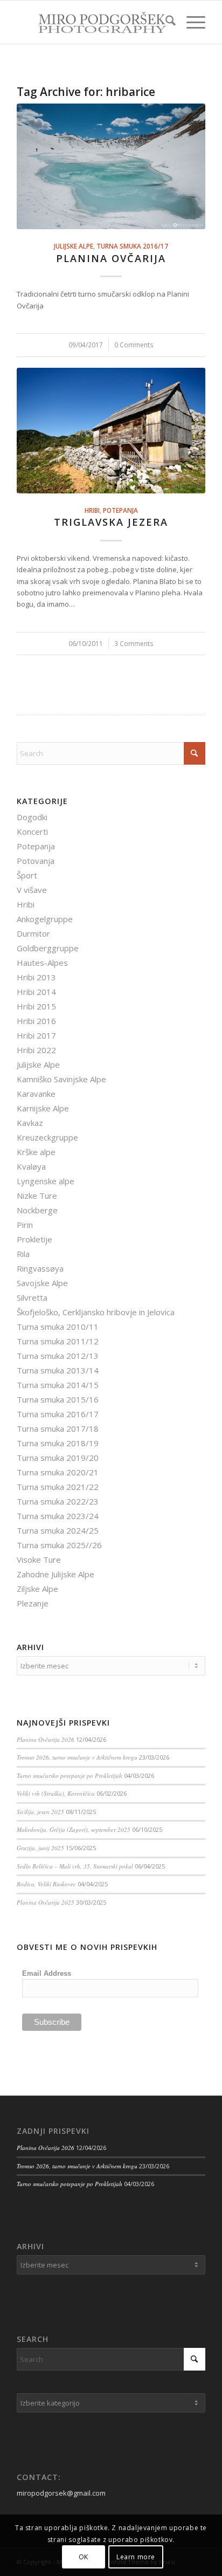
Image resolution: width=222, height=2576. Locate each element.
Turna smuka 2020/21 (58, 1472)
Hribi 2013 (36, 977)
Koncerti (32, 832)
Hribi (92, 510)
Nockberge (37, 1210)
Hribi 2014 (36, 992)
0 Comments (134, 345)
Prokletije (34, 1239)
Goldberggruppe (48, 948)
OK (84, 2557)
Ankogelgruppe (45, 919)
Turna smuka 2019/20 (58, 1458)
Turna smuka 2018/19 (58, 1443)
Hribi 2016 (36, 1021)
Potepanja (120, 510)
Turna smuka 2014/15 (58, 1385)
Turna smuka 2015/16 (58, 1399)
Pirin (25, 1225)
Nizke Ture (37, 1196)
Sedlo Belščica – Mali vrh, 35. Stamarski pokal (75, 1866)
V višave (32, 890)
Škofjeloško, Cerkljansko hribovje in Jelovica (96, 1312)
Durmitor (33, 933)
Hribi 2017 (36, 1035)
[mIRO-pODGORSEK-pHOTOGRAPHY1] (92, 22)
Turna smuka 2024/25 (58, 1530)
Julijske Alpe (74, 246)
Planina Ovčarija (111, 258)
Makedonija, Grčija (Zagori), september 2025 (74, 1829)
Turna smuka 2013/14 (58, 1370)
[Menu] (190, 22)
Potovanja (36, 861)
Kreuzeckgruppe (47, 1137)
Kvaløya (31, 1166)
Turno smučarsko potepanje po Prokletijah (70, 1775)
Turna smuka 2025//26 (59, 1545)
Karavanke (36, 1094)
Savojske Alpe (42, 1283)
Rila (23, 1254)
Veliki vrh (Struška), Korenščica (56, 1793)
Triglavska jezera (111, 522)
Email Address (47, 1973)
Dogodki (32, 817)
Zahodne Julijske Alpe (55, 1574)
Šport (27, 875)
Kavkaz (30, 1123)
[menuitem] (165, 22)
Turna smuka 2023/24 (58, 1516)
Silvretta (32, 1297)
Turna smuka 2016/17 (132, 246)
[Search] (165, 22)
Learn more (136, 2557)
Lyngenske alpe (46, 1181)
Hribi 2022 (36, 1050)
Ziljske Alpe (37, 1589)
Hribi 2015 (36, 1006)
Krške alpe (36, 1152)
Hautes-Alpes (42, 963)
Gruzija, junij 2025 (40, 1848)
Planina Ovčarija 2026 (46, 1739)
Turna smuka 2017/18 (58, 1428)
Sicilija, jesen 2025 (40, 1812)
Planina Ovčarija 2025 (46, 1902)
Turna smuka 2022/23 (58, 1501)
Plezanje (33, 1603)
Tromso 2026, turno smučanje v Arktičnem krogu (77, 1757)
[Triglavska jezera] (111, 431)
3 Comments (134, 643)
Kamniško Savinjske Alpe (61, 1079)
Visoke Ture (39, 1560)
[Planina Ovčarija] (111, 166)
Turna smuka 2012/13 (58, 1356)
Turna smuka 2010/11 (58, 1327)
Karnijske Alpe (43, 1108)
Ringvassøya (40, 1268)
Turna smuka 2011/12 (58, 1341)
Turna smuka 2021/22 (58, 1487)
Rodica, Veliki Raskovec (46, 1884)
